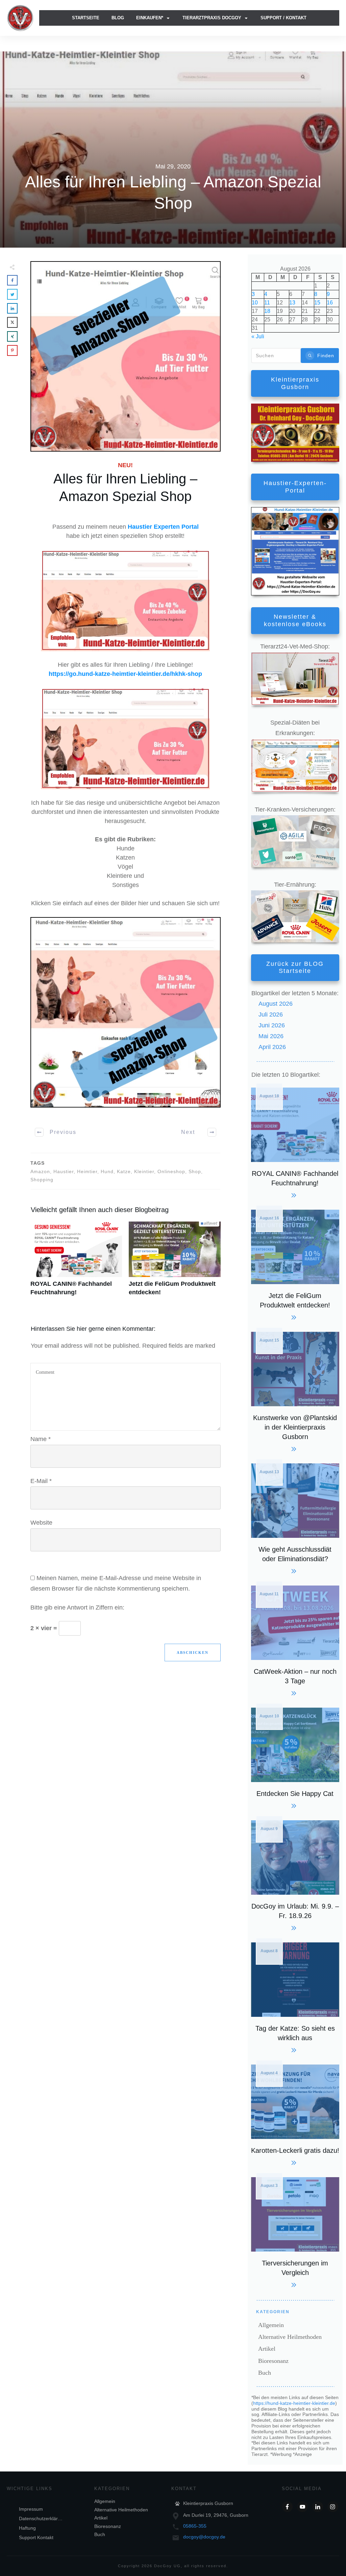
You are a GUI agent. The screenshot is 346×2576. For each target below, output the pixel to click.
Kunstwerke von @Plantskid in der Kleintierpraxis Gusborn (295, 1391)
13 (292, 303)
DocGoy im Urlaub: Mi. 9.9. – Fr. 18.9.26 (295, 1875)
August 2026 (276, 1004)
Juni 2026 (272, 1025)
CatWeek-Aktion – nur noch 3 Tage (295, 1640)
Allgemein (271, 2325)
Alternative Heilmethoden (290, 2337)
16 (330, 303)
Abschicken (193, 1652)
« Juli (258, 336)
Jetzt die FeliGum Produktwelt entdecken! (175, 1262)
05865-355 (195, 2526)
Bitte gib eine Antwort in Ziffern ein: (77, 1608)
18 (267, 311)
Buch (265, 2373)
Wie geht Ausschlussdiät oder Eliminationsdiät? (295, 1518)
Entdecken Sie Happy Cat (295, 1757)
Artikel (267, 2349)
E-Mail (41, 1481)
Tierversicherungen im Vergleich (295, 2231)
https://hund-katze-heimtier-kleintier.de (294, 2403)
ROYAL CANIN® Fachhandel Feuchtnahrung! (76, 1262)
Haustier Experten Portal (163, 527)
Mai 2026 (271, 1036)
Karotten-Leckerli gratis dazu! (295, 2114)
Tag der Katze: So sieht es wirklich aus (295, 1997)
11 (267, 303)
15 (317, 303)
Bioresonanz (273, 2361)
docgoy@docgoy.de (204, 2537)
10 (255, 303)
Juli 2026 (271, 1015)
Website (41, 1523)
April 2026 (272, 1047)
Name (41, 1439)
